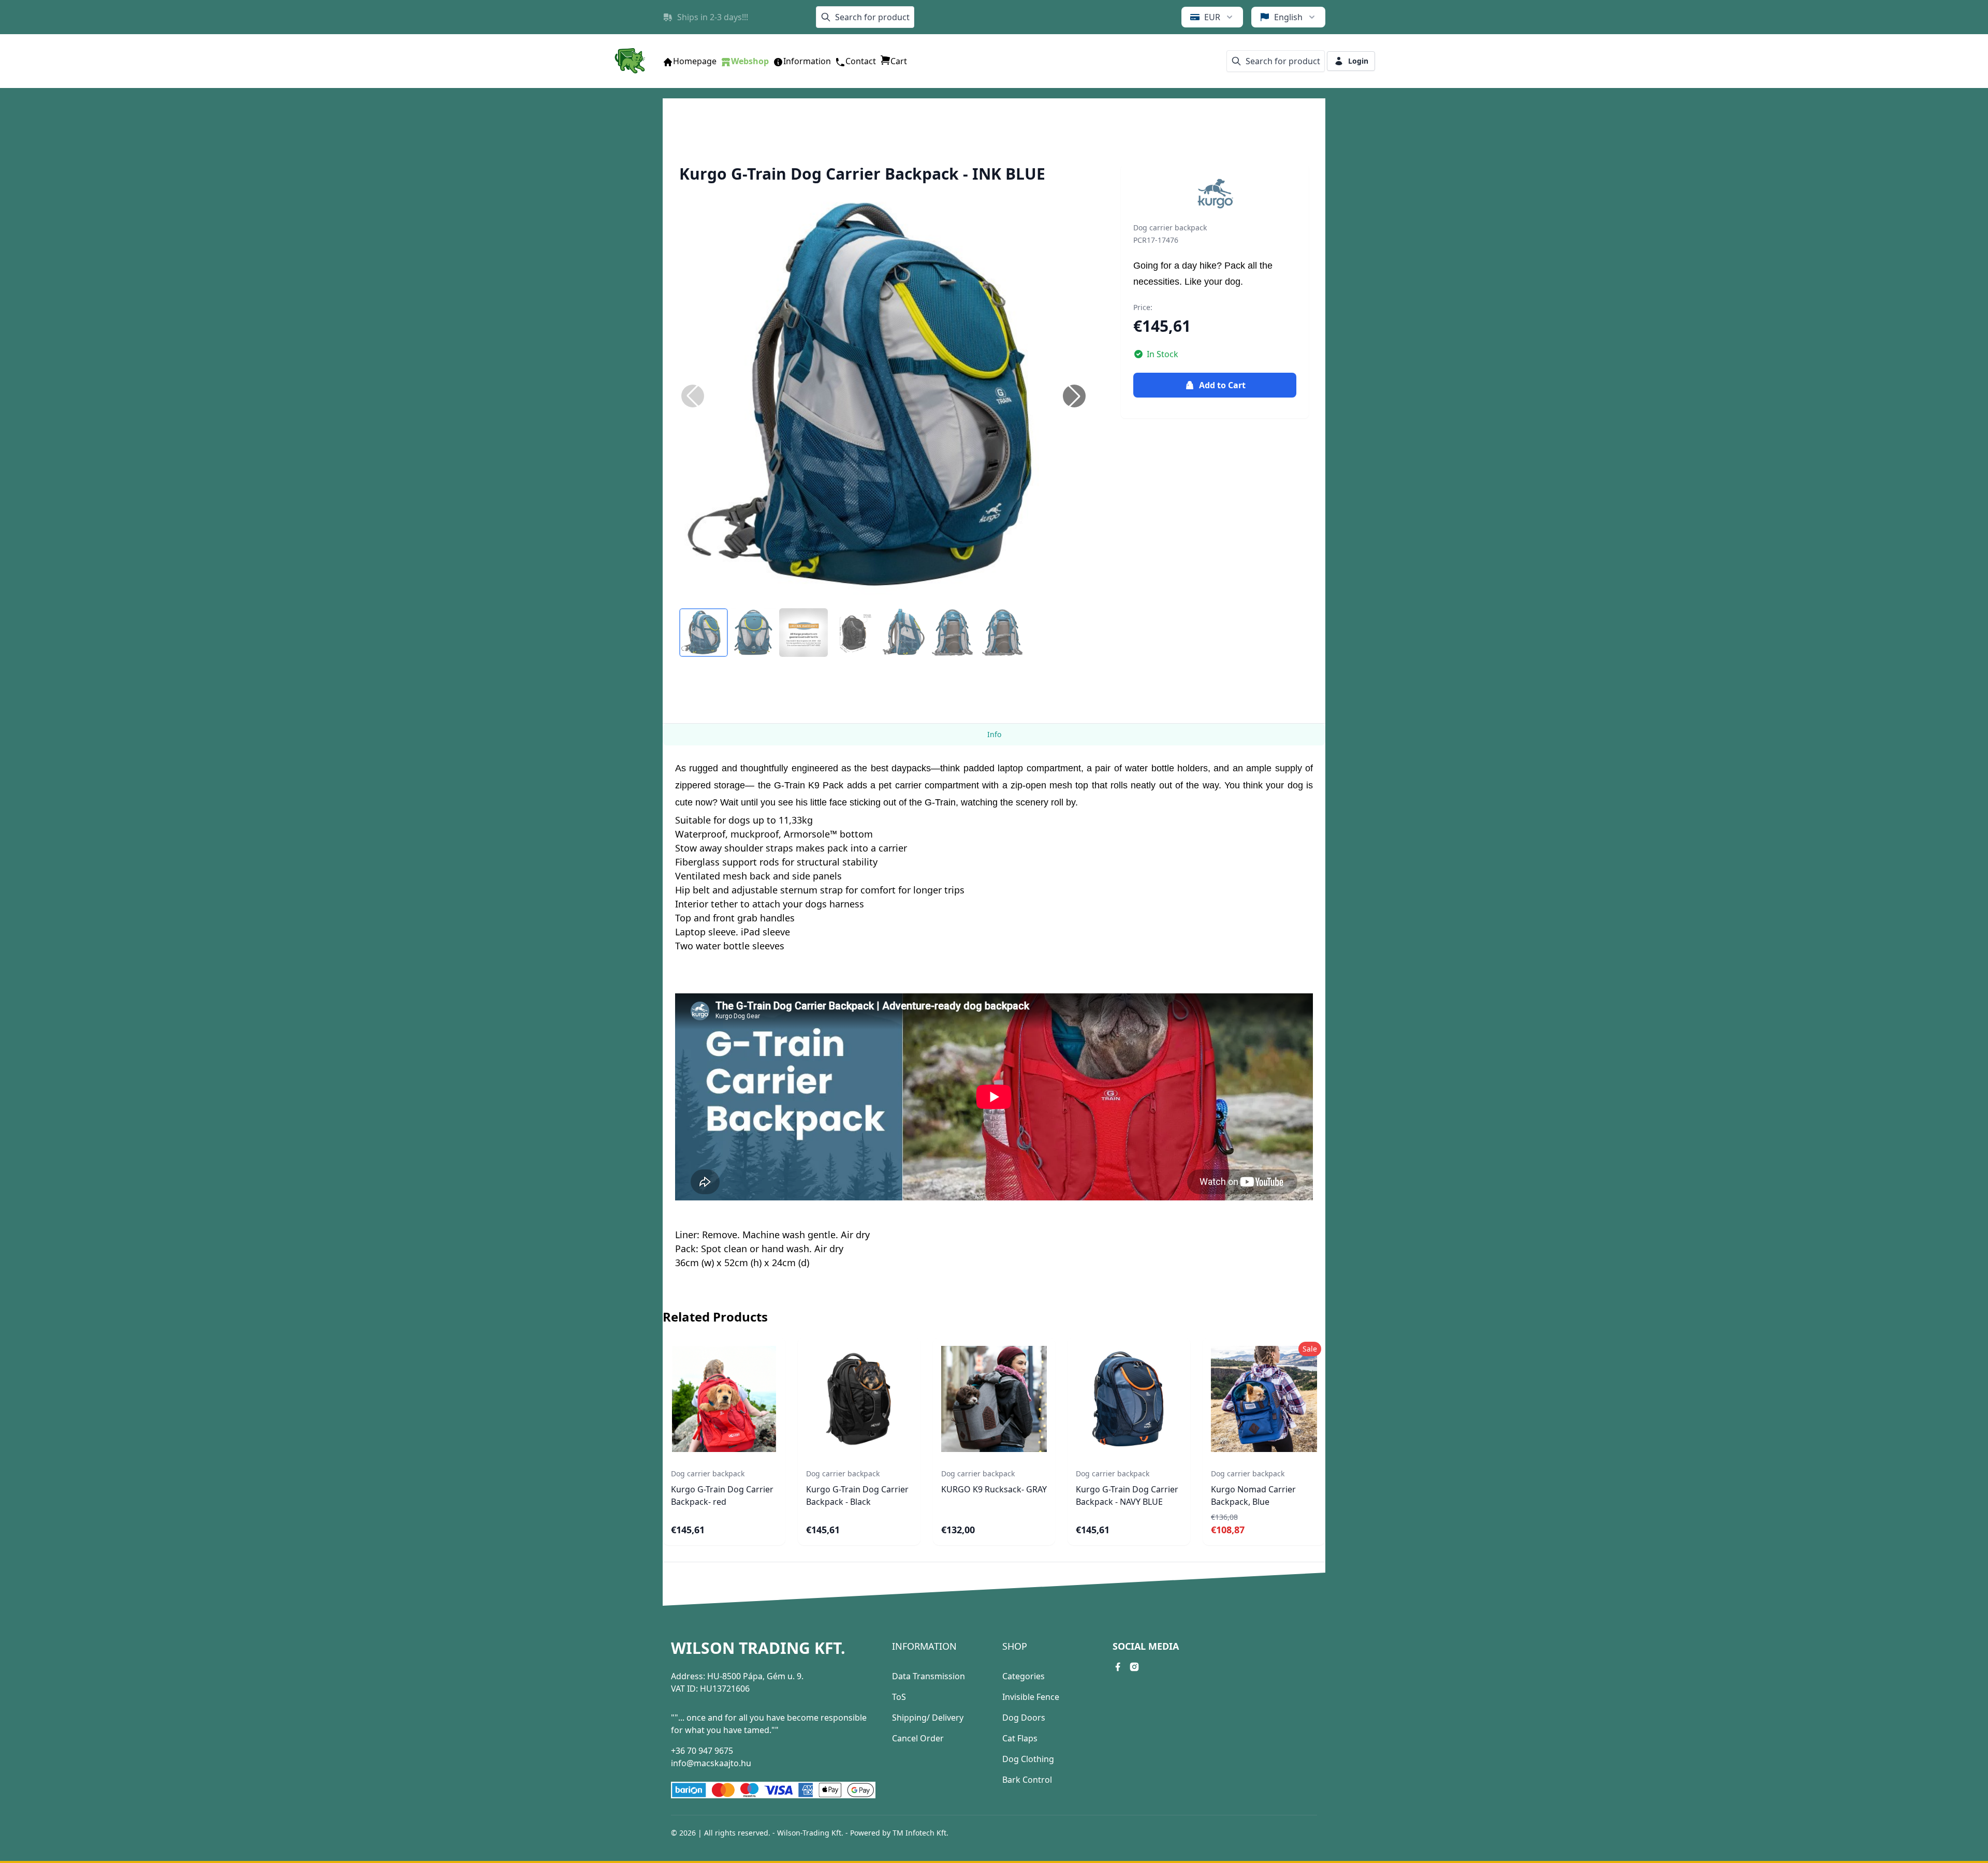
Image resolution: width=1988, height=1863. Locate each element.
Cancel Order (918, 1738)
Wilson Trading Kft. (758, 1648)
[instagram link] (1134, 1667)
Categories (1024, 1676)
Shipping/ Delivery (928, 1718)
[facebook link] (1118, 1667)
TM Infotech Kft (919, 1833)
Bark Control (1027, 1780)
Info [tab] (994, 734)
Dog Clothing (1028, 1759)
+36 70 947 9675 (702, 1751)
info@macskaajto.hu (711, 1763)
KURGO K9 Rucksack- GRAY (994, 1489)
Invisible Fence (1031, 1697)
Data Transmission (929, 1676)
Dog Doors (1024, 1718)
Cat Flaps (1020, 1738)
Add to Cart (1222, 385)
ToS (899, 1697)
